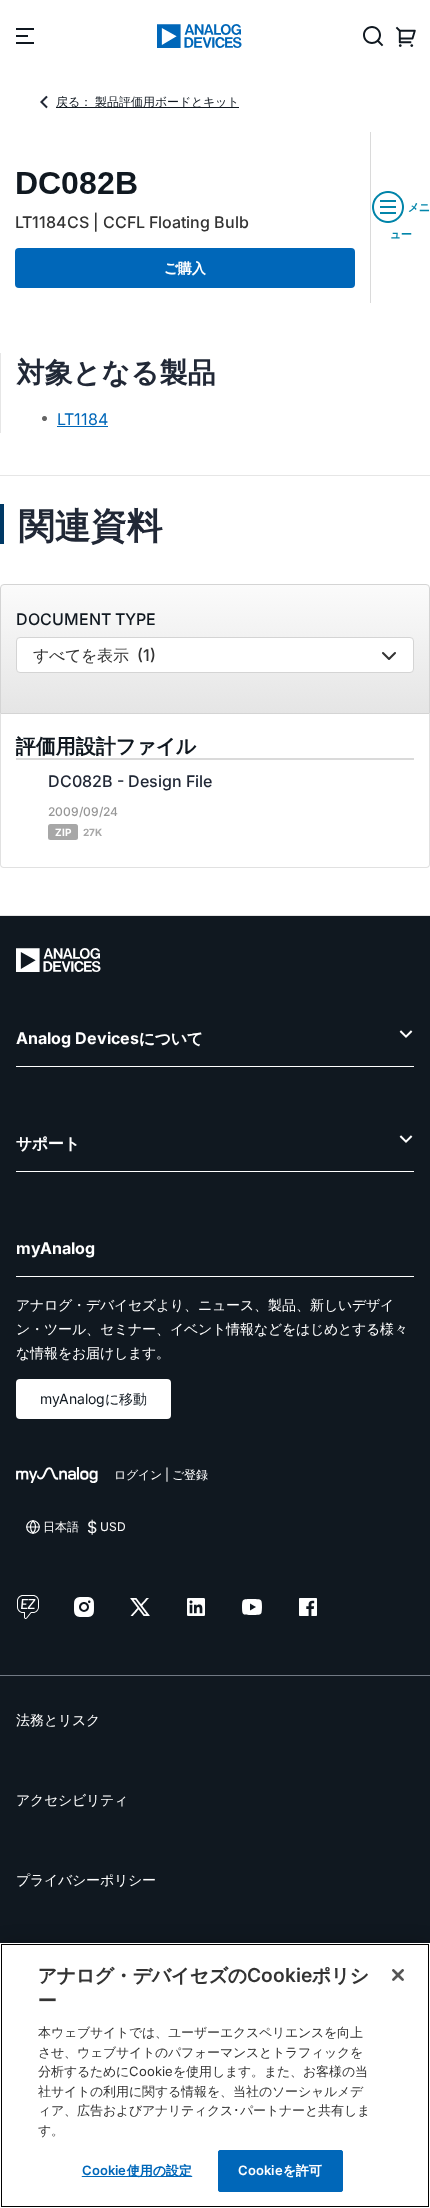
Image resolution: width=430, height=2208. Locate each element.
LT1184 (82, 419)
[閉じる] (398, 1975)
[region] (215, 2075)
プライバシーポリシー (86, 1879)
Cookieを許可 (280, 2170)
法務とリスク (58, 1719)
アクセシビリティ (72, 1799)
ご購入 (185, 267)
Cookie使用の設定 (137, 2170)
